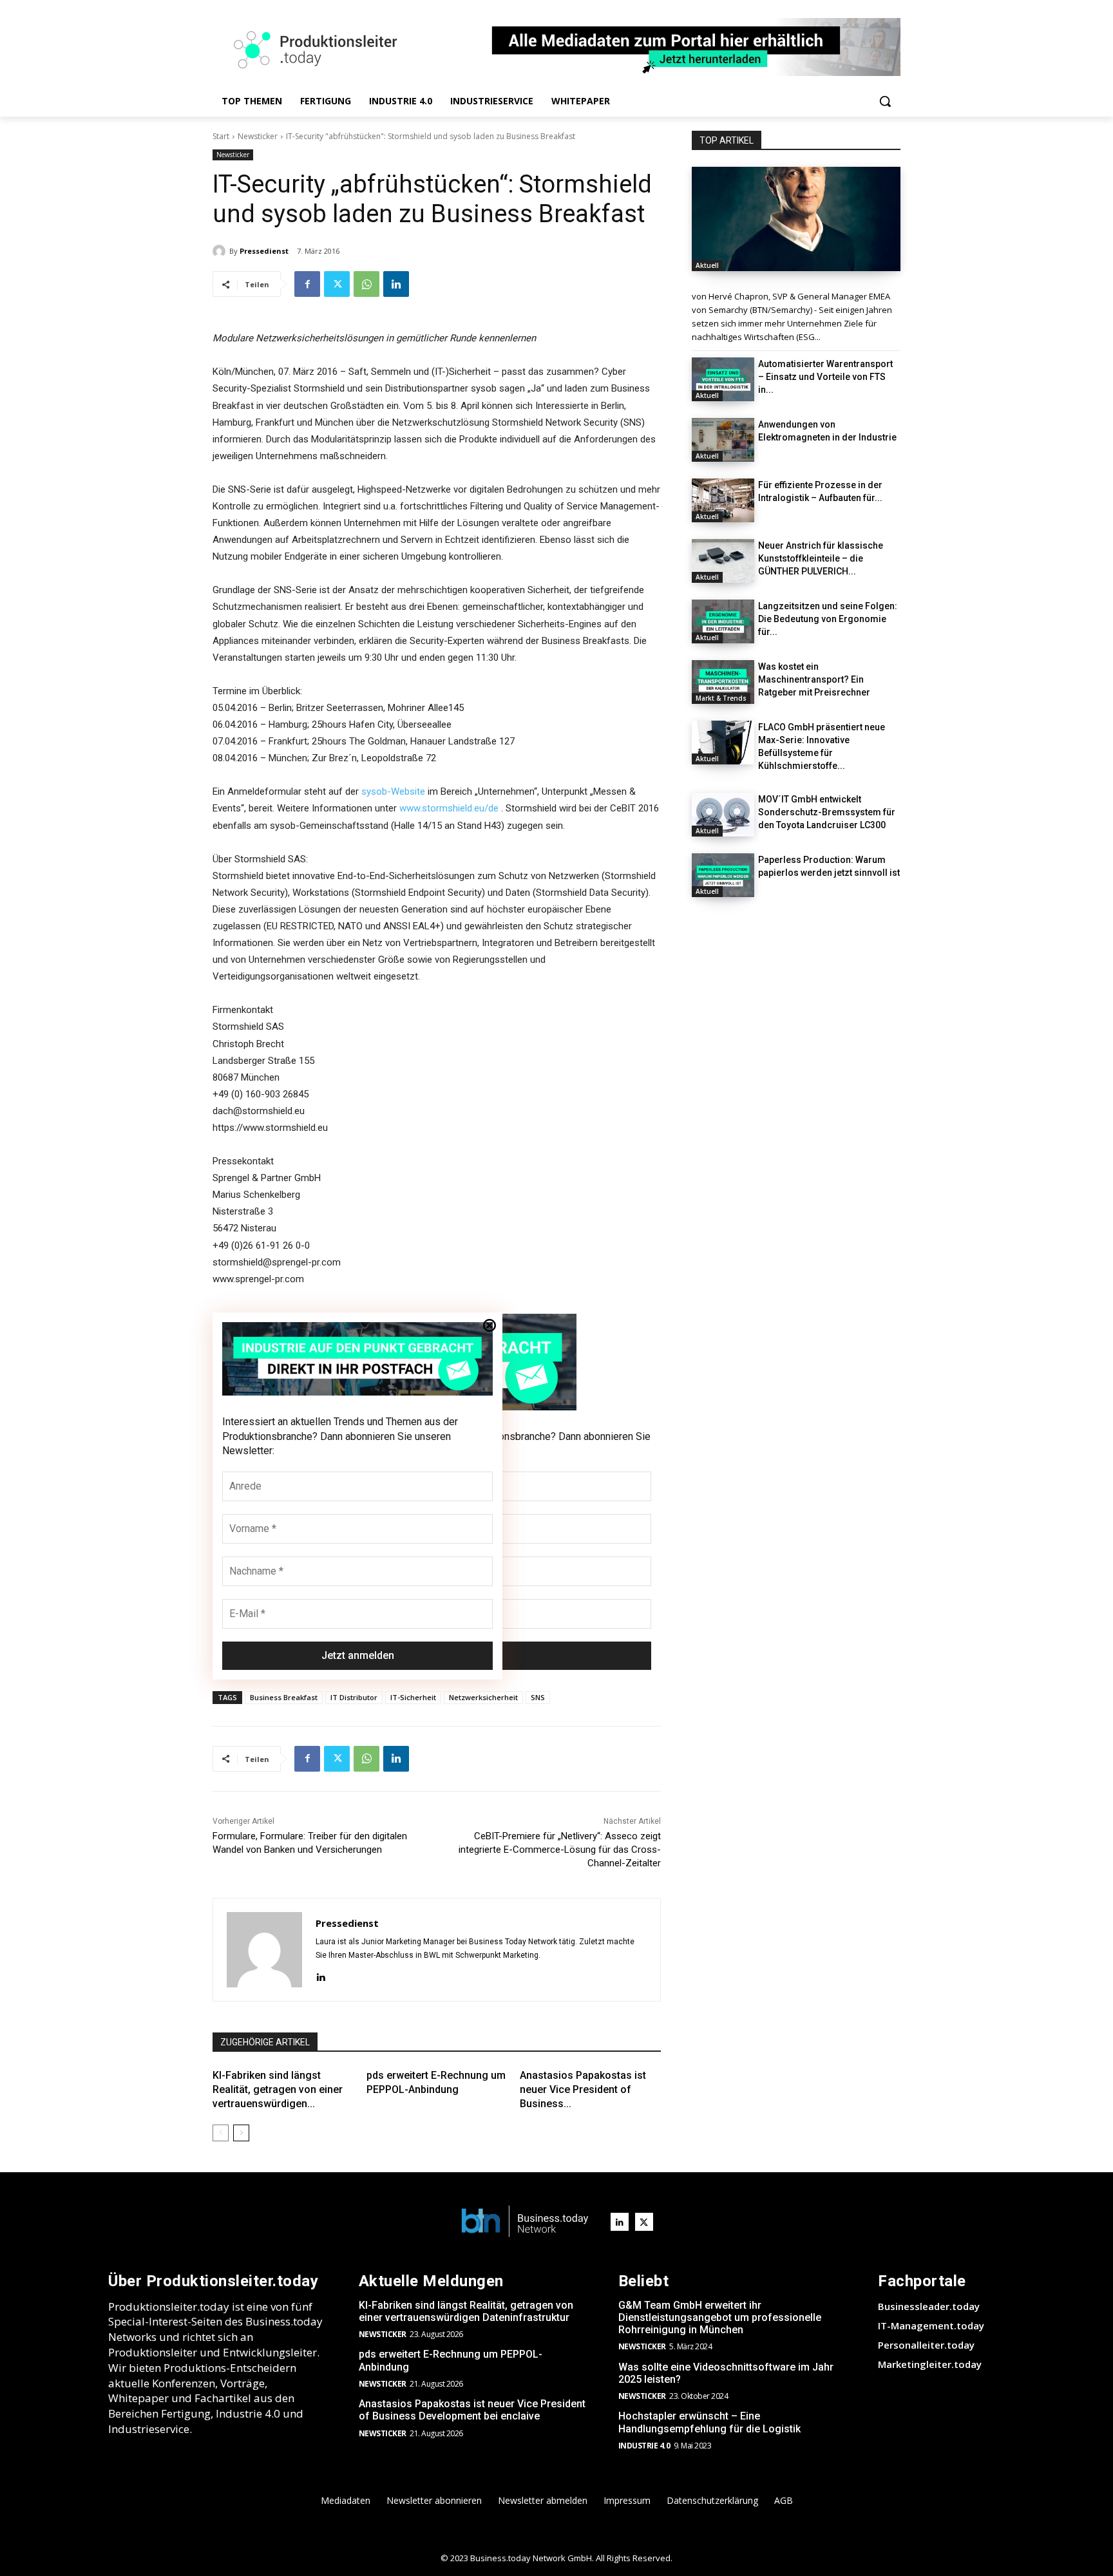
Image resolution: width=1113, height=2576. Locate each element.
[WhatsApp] (366, 284)
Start (221, 136)
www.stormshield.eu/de (449, 808)
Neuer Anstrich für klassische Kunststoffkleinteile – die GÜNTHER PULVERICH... (821, 558)
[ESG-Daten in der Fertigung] (796, 219)
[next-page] (241, 2133)
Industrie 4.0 (644, 2446)
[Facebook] (307, 284)
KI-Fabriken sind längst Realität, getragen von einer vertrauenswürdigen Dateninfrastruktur (466, 2311)
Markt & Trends (721, 698)
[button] (885, 101)
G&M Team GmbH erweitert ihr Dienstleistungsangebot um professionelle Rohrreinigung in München (720, 2317)
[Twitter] (337, 284)
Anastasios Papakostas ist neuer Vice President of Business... (583, 2090)
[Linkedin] (396, 284)
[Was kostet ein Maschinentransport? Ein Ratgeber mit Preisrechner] (723, 682)
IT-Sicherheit (413, 1697)
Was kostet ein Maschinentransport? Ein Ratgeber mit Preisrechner (814, 679)
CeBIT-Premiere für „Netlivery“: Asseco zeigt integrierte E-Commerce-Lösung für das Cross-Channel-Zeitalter (560, 1850)
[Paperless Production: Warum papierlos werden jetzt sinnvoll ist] (723, 875)
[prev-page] (221, 2133)
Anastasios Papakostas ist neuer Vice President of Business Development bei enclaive (472, 2410)
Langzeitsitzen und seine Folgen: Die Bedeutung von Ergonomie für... (828, 619)
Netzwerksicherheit (483, 1697)
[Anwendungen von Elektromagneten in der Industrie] (723, 440)
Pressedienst (264, 251)
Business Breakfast (284, 1697)
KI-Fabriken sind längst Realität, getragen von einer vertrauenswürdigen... (278, 2090)
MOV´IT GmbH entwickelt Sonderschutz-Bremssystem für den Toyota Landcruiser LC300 (827, 812)
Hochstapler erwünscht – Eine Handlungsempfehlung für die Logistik (709, 2422)
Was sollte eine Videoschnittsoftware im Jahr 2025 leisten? (726, 2373)
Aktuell (707, 265)
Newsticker (258, 136)
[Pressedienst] (221, 251)
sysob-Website (393, 791)
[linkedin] (320, 1976)
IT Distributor (354, 1697)
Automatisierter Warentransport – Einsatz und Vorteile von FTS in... (825, 377)
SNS (538, 1697)
